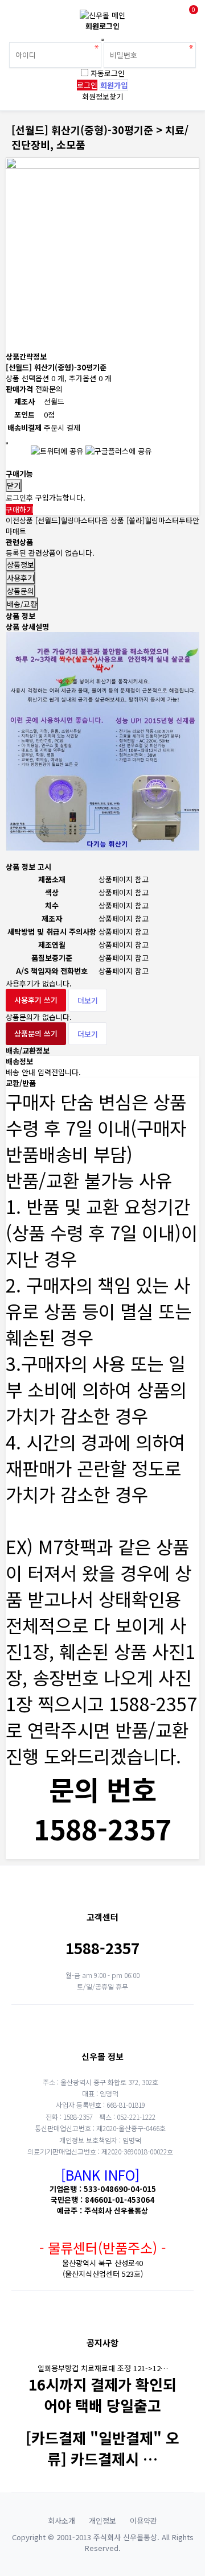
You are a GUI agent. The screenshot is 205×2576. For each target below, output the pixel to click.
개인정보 (102, 2521)
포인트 (24, 414)
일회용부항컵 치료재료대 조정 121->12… (103, 2368)
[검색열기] (42, 16)
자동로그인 (108, 73)
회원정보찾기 (102, 96)
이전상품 (50, 520)
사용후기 (20, 578)
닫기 (14, 486)
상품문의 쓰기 (36, 1033)
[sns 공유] (7, 443)
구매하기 (19, 509)
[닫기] (102, 40)
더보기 (88, 1000)
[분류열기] (17, 16)
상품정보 (20, 565)
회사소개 (61, 2521)
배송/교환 (22, 604)
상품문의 (20, 591)
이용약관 (143, 2521)
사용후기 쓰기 (36, 1000)
